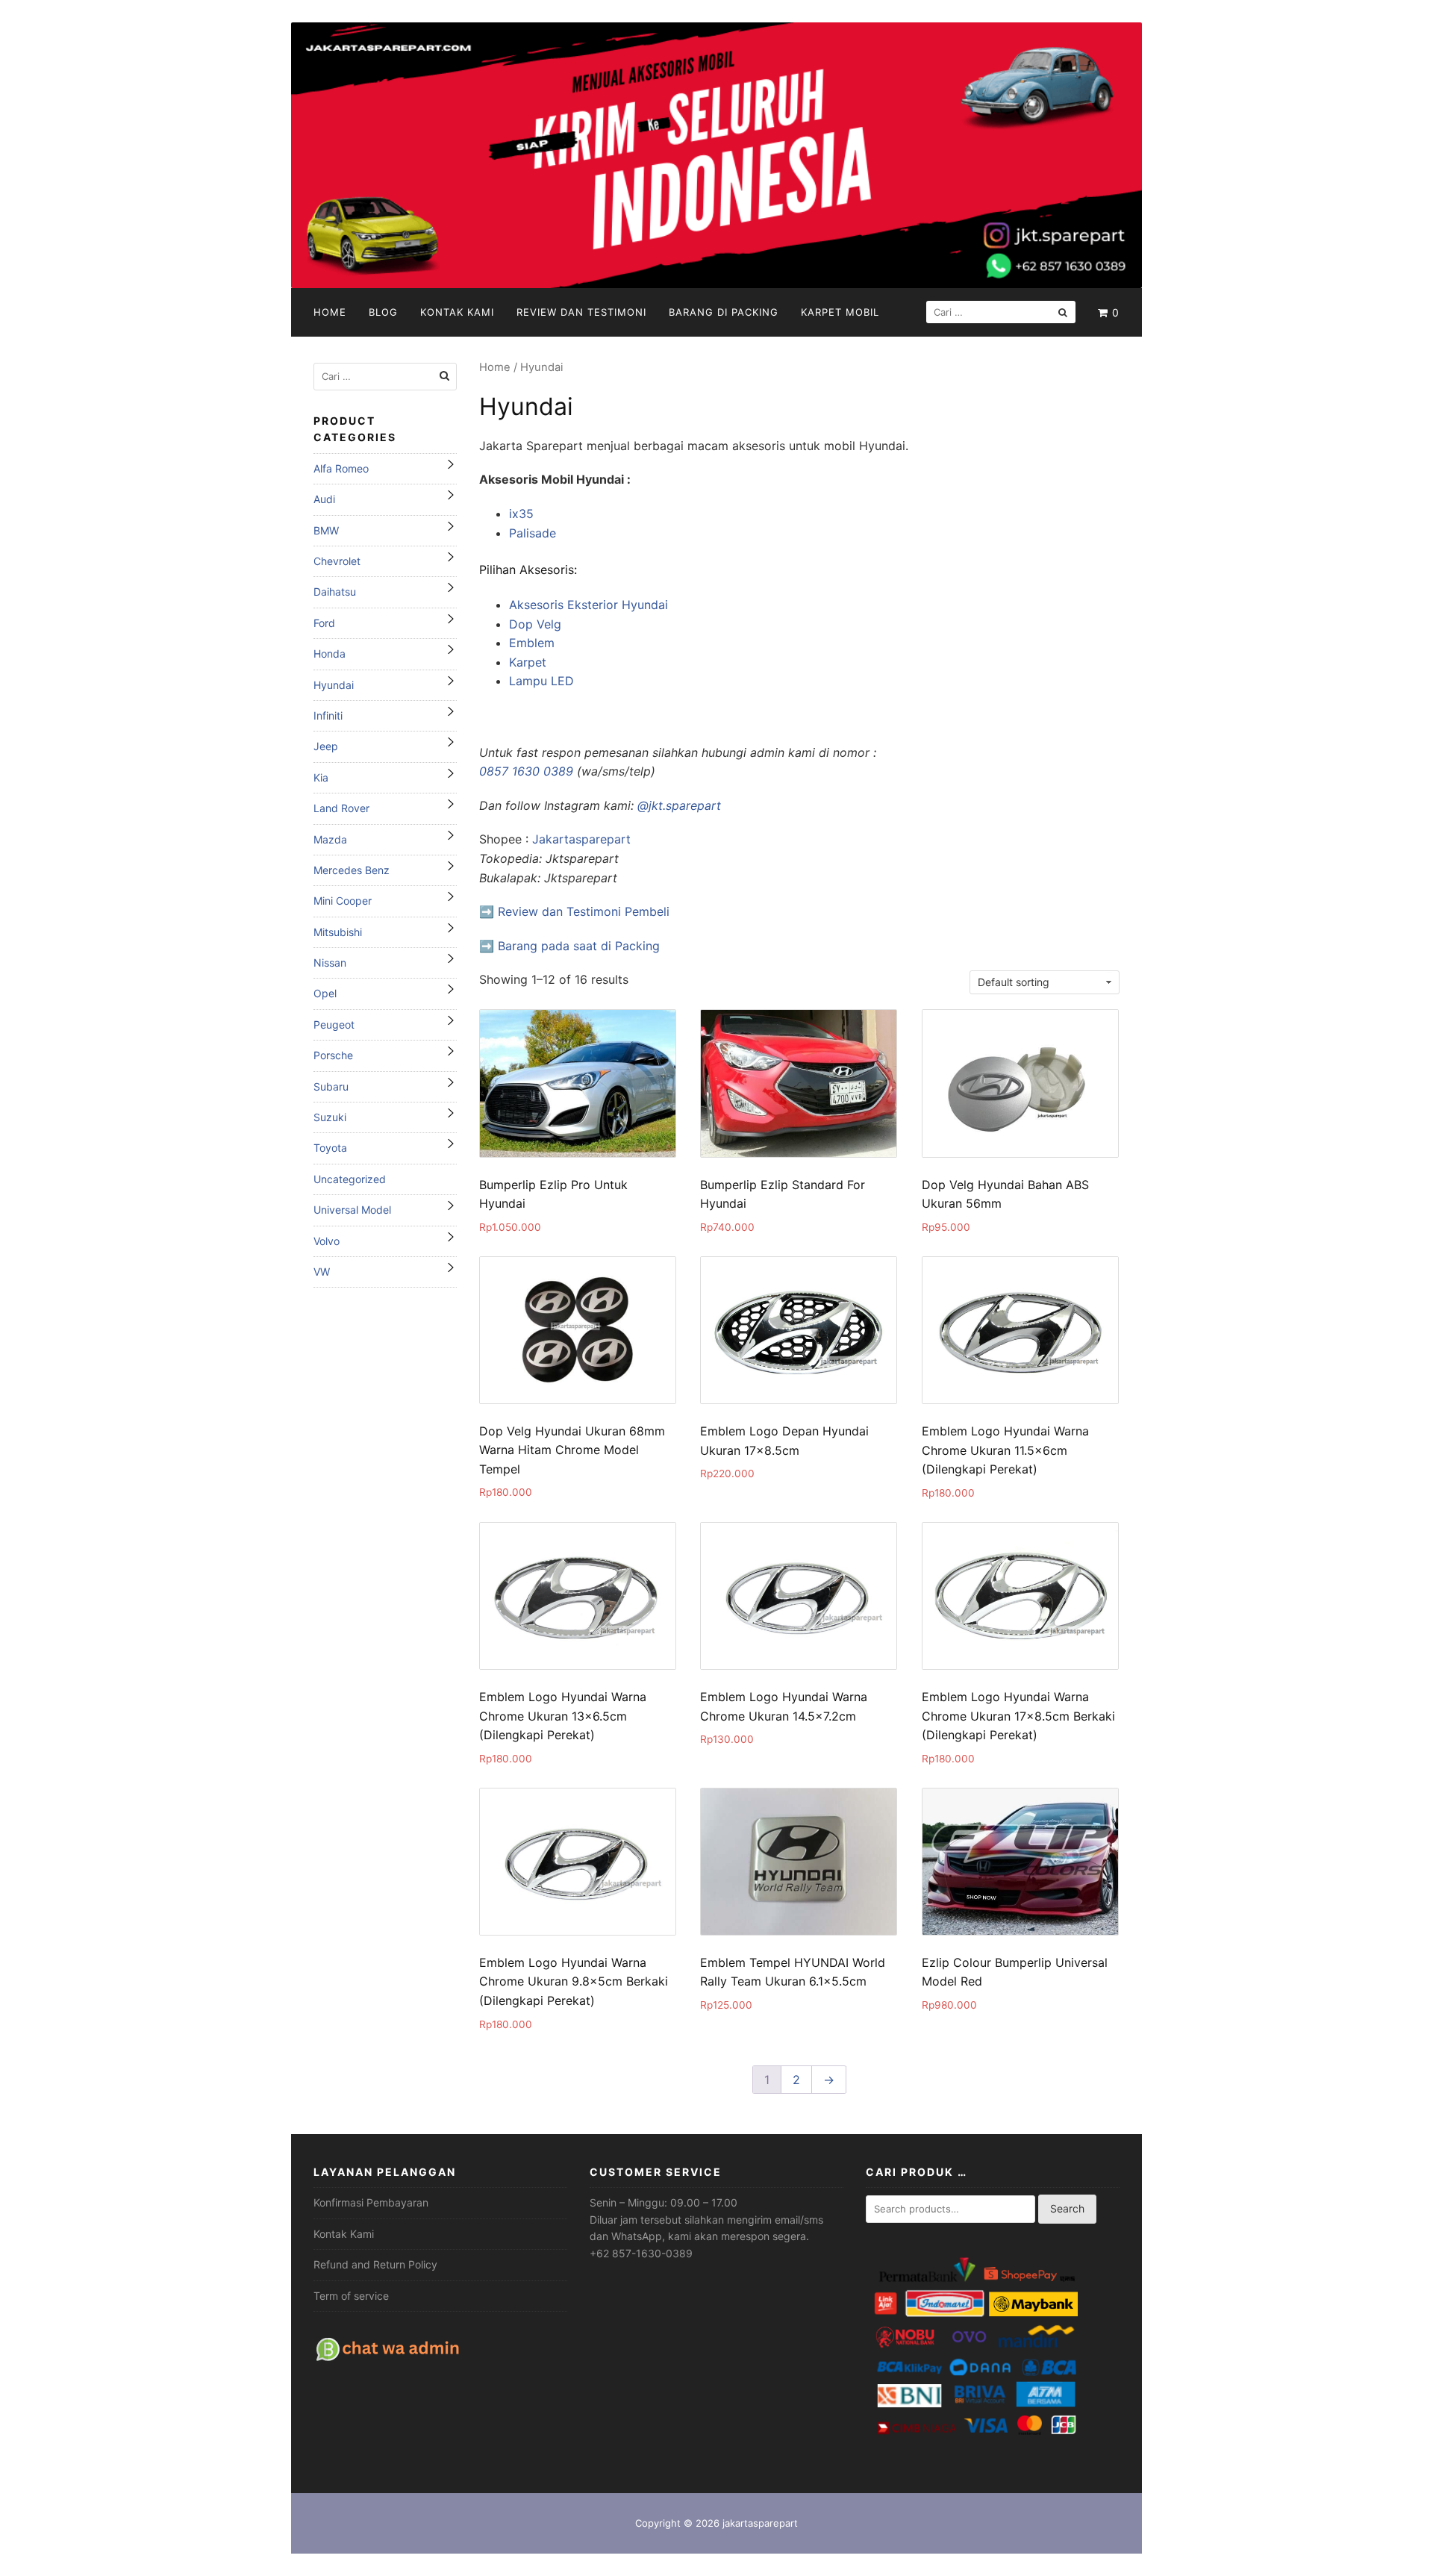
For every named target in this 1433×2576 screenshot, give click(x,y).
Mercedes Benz (352, 870)
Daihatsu (335, 592)
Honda (330, 654)
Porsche (333, 1055)
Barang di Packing (724, 312)
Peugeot (334, 1025)
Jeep (326, 746)
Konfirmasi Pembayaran (371, 2202)
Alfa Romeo (341, 468)
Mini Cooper (343, 901)
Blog (383, 312)
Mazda (330, 839)
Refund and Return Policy (375, 2264)
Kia (321, 777)
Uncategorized (350, 1179)
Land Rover (341, 808)
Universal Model (352, 1210)
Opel (325, 993)
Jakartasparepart (581, 839)
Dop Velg (535, 624)
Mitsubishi (338, 932)
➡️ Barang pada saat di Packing (569, 946)
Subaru (331, 1086)
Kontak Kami (457, 312)
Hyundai (334, 685)
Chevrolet (337, 561)
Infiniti (328, 715)
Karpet (528, 662)
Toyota (330, 1148)
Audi (324, 499)
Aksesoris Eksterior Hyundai (589, 605)
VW (322, 1272)
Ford (324, 623)
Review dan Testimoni (581, 312)
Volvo (327, 1241)
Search (1067, 2208)
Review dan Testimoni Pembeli (584, 911)
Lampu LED (541, 681)
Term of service (351, 2296)
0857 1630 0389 (526, 771)
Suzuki (330, 1117)
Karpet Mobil (840, 312)
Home (330, 312)
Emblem (532, 643)
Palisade (533, 533)
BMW (326, 530)
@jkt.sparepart (679, 805)
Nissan (330, 963)
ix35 (521, 514)
